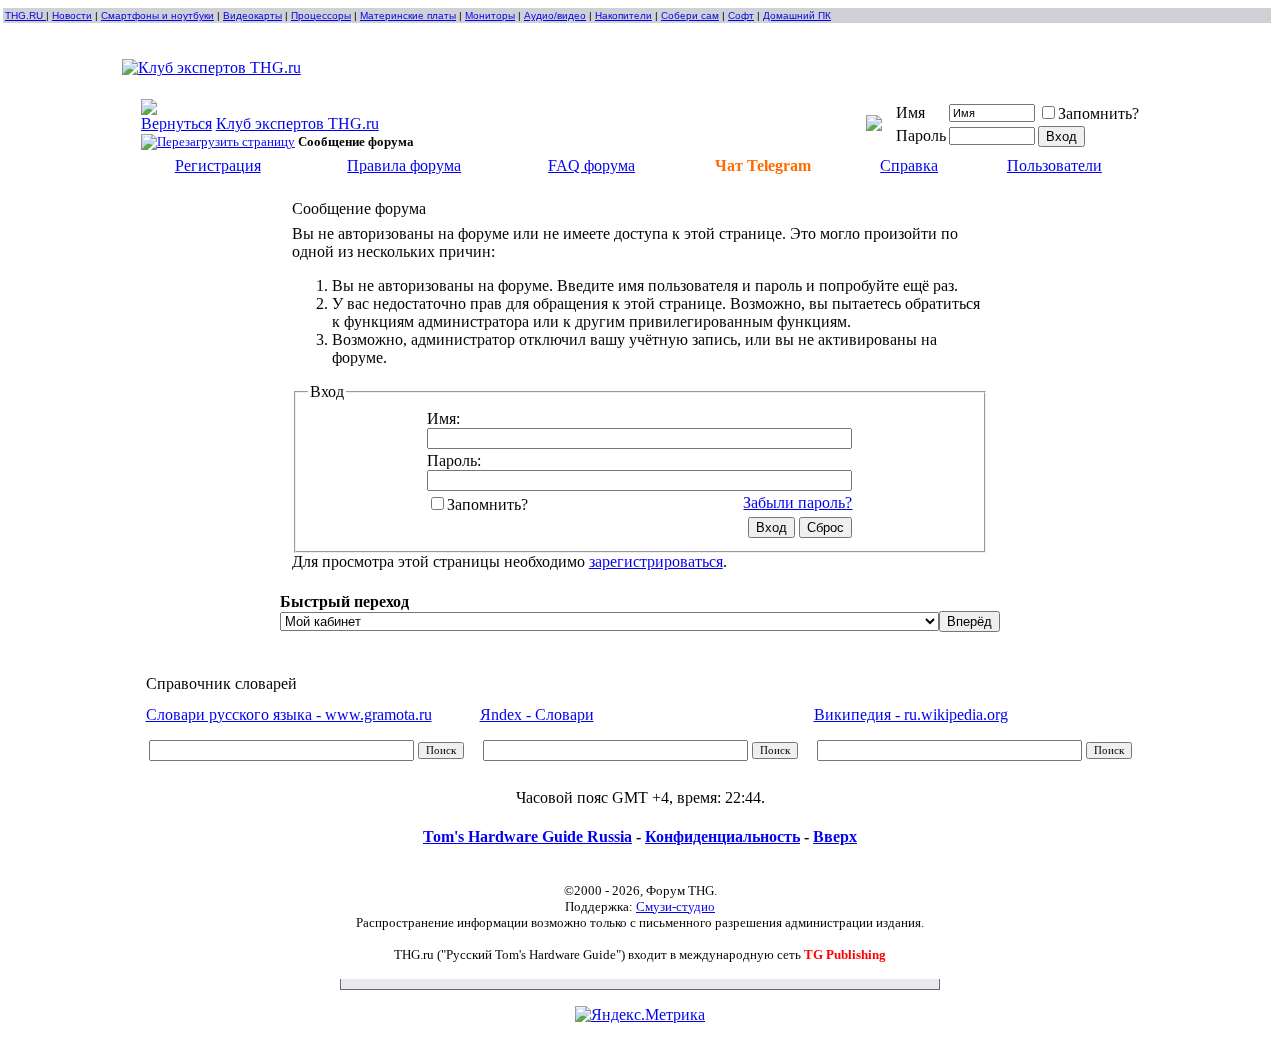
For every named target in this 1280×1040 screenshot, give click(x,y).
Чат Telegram (763, 165)
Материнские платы (408, 15)
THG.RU (25, 15)
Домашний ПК (797, 15)
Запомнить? (1098, 113)
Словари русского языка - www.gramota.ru (289, 714)
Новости (72, 15)
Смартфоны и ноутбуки (157, 15)
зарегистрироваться (656, 561)
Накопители (623, 15)
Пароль (921, 135)
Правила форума (404, 165)
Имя (910, 112)
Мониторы (490, 15)
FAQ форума (591, 165)
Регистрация (218, 165)
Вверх (835, 836)
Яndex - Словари (537, 714)
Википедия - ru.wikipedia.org (911, 714)
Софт (741, 15)
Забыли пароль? (797, 502)
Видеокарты (252, 15)
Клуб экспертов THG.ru (297, 123)
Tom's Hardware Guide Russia (527, 836)
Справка (909, 165)
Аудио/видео (555, 15)
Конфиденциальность (722, 836)
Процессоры (321, 15)
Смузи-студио (675, 906)
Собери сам (690, 15)
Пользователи (1054, 165)
